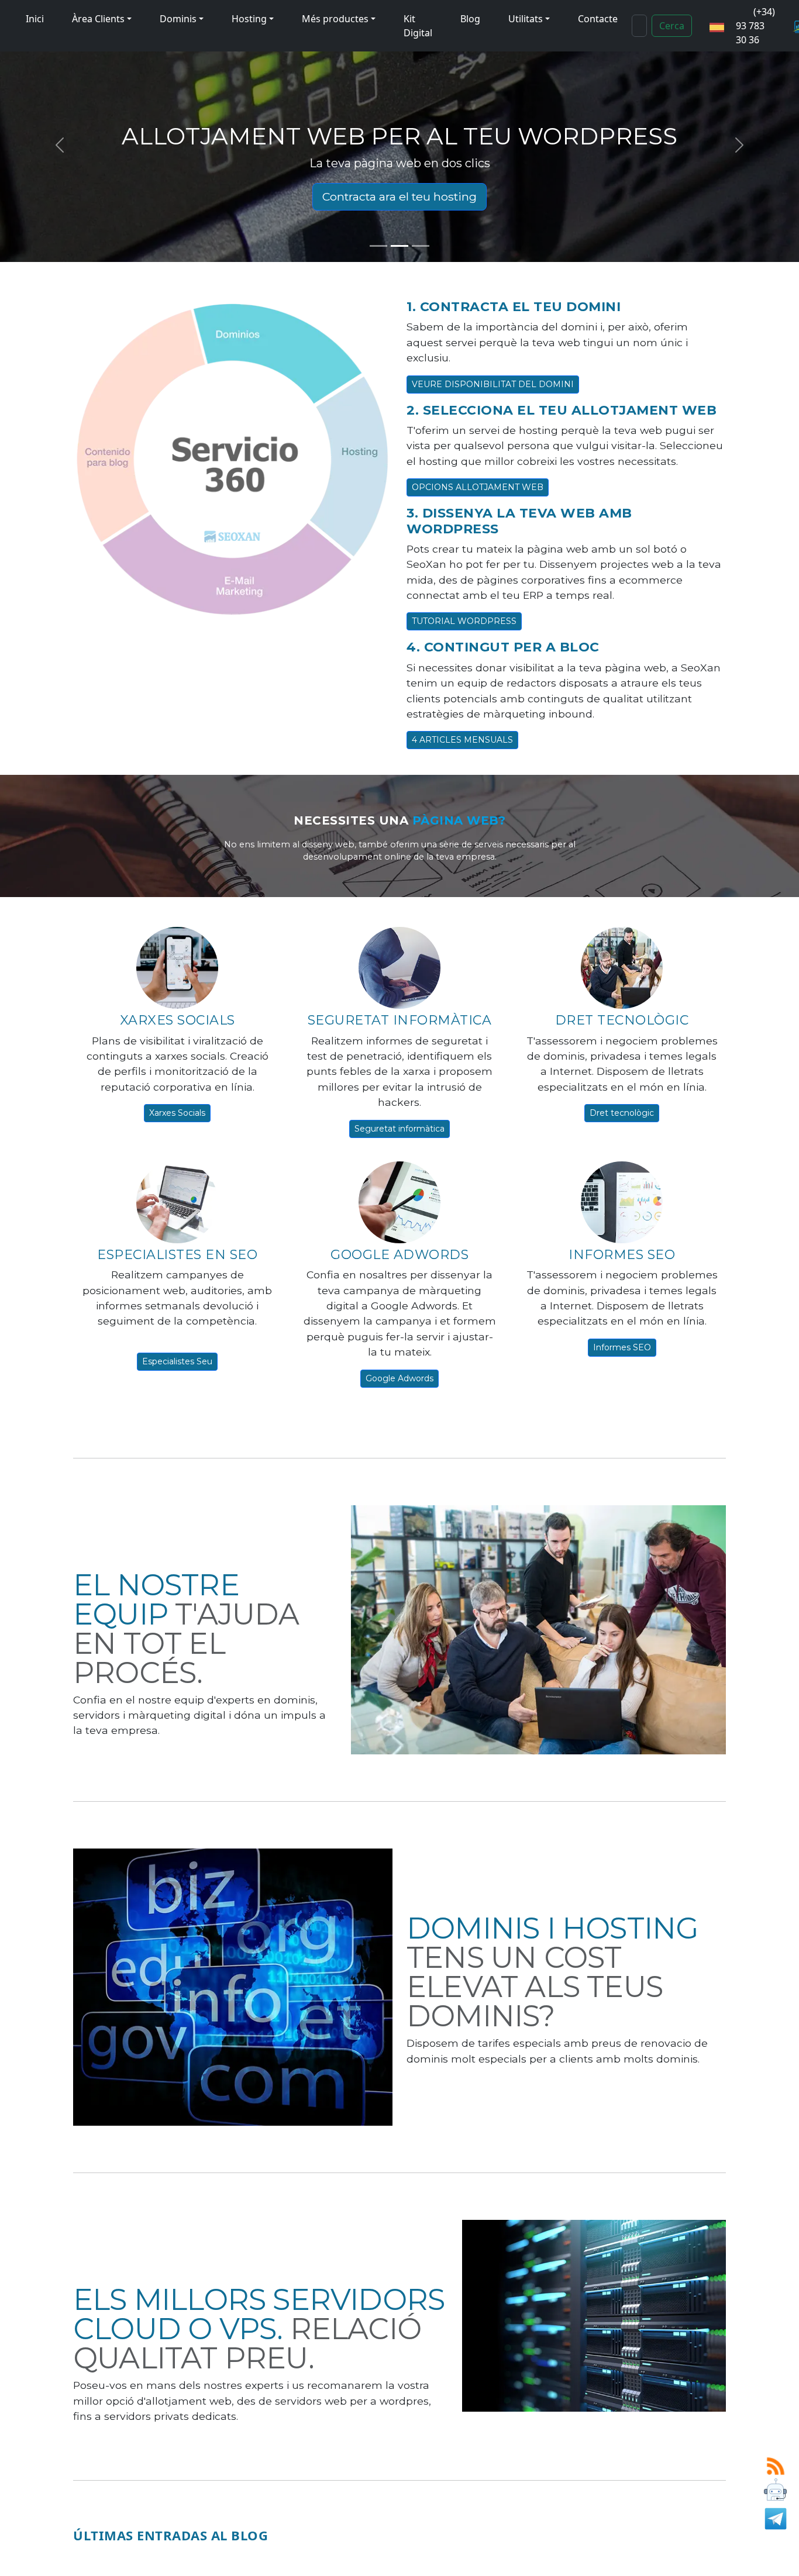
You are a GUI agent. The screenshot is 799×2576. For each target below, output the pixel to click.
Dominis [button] (178, 19)
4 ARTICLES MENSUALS (462, 740)
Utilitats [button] (526, 19)
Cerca (672, 26)
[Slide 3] (421, 246)
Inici (35, 19)
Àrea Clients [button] (98, 19)
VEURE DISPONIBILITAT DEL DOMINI (493, 384)
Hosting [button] (249, 19)
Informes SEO (622, 1347)
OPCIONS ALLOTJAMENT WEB (478, 487)
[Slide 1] (378, 246)
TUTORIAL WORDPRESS (464, 621)
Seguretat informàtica (399, 1129)
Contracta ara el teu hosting (399, 196)
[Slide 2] (399, 246)
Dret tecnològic (622, 1113)
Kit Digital (418, 26)
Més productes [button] (335, 19)
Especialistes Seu (177, 1361)
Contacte (598, 19)
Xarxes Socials (177, 1113)
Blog (470, 19)
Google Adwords (399, 1378)
